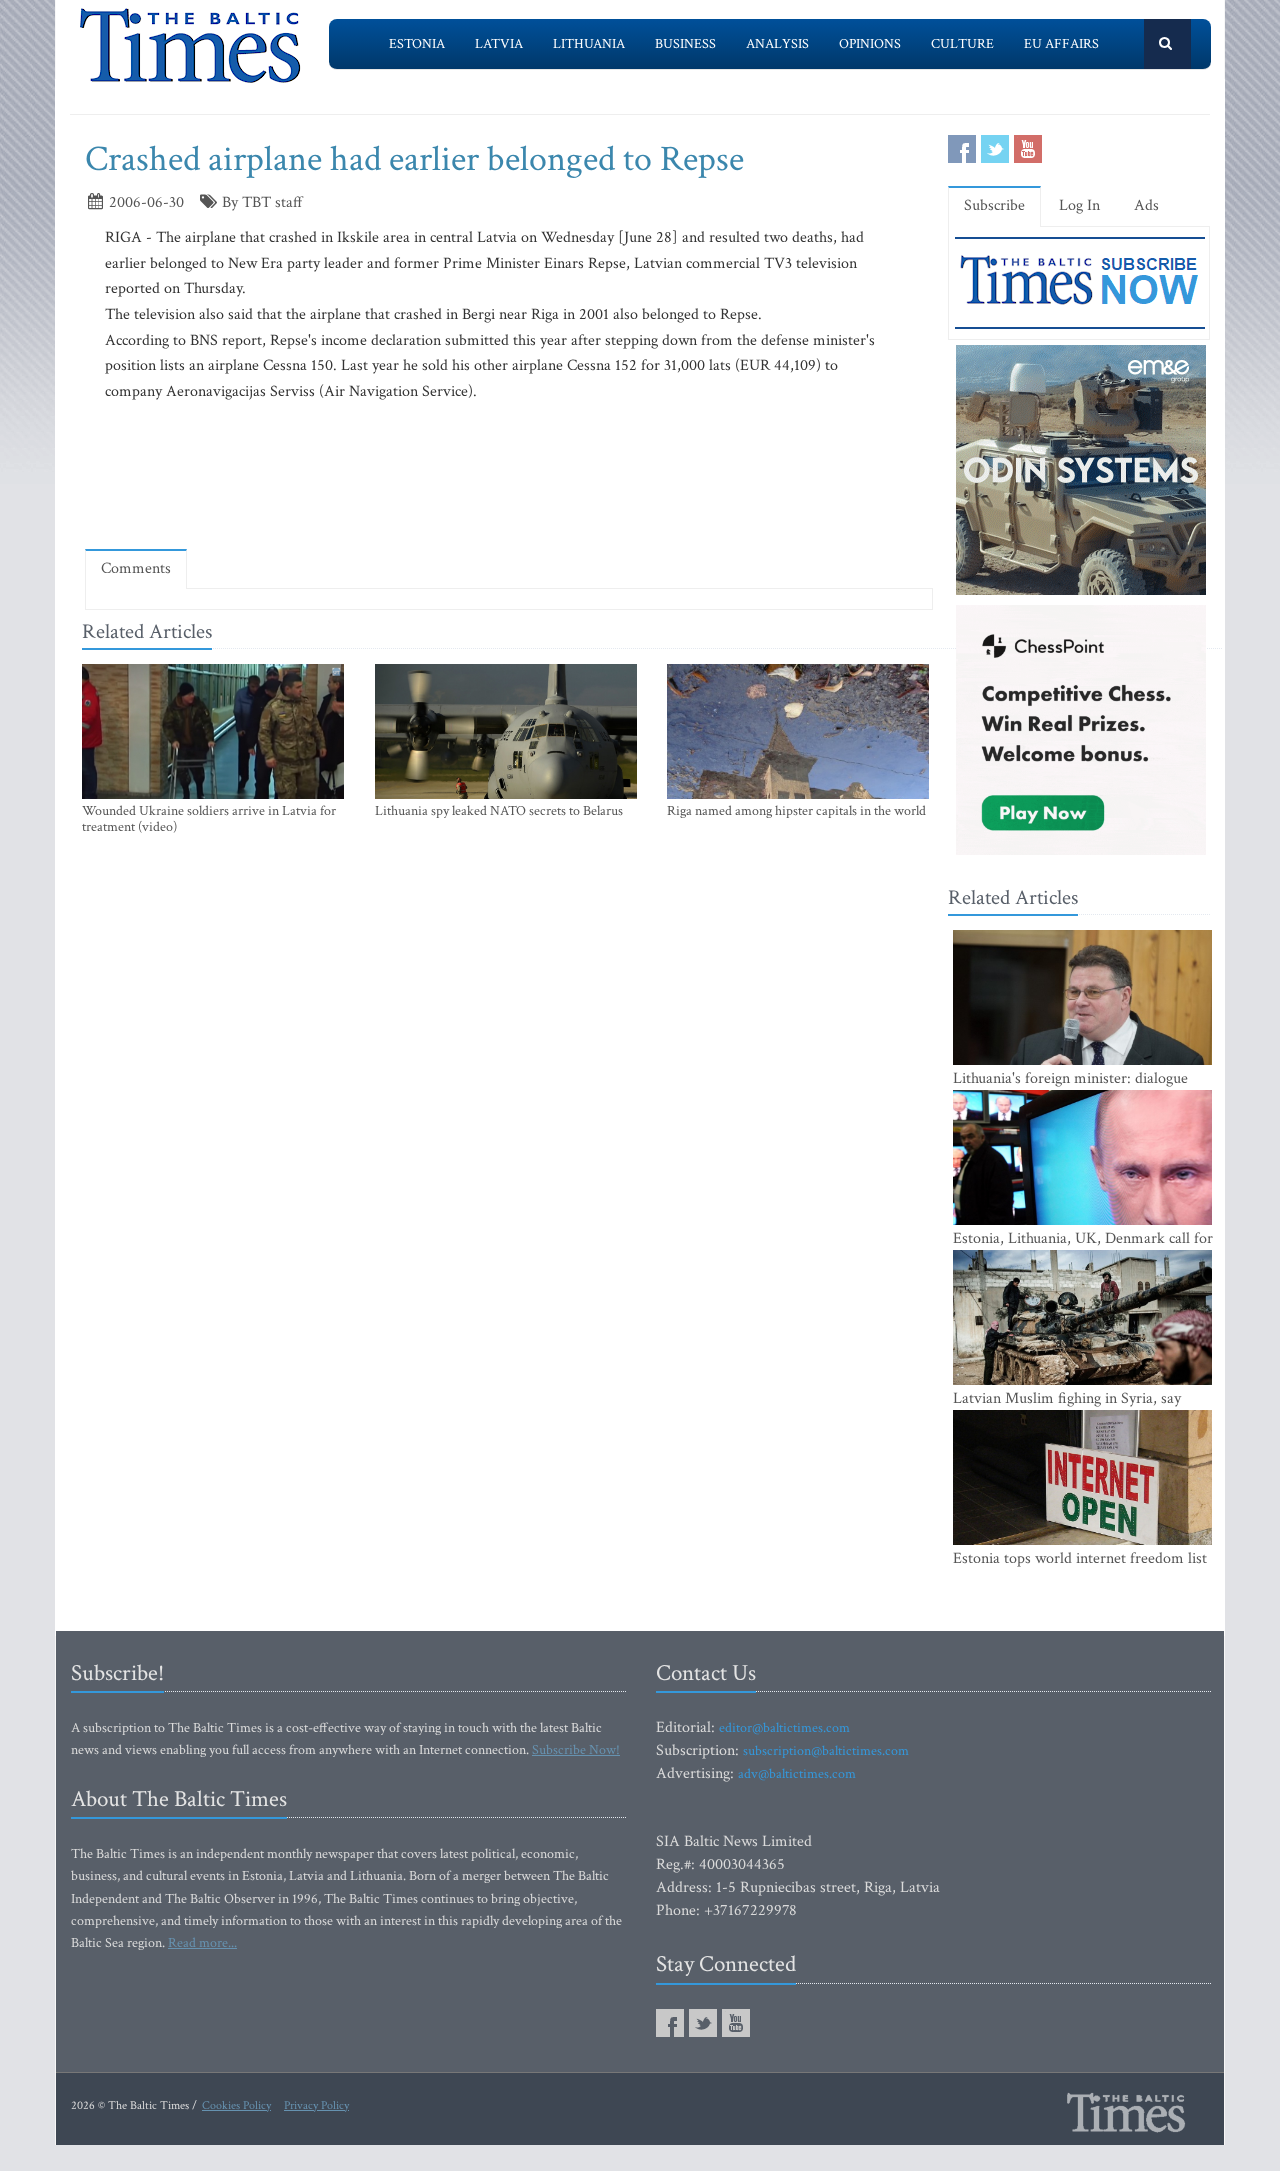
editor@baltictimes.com (784, 1728)
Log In (1079, 205)
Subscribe (994, 205)
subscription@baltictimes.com (826, 1751)
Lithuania (589, 44)
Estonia (417, 44)
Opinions (870, 44)
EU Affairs (1061, 44)
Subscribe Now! (576, 1750)
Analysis (777, 44)
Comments (136, 568)
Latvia (499, 44)
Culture (962, 44)
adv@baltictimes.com (797, 1774)
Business (685, 44)
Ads (1146, 205)
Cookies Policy (236, 2105)
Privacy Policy (316, 2105)
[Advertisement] (509, 475)
